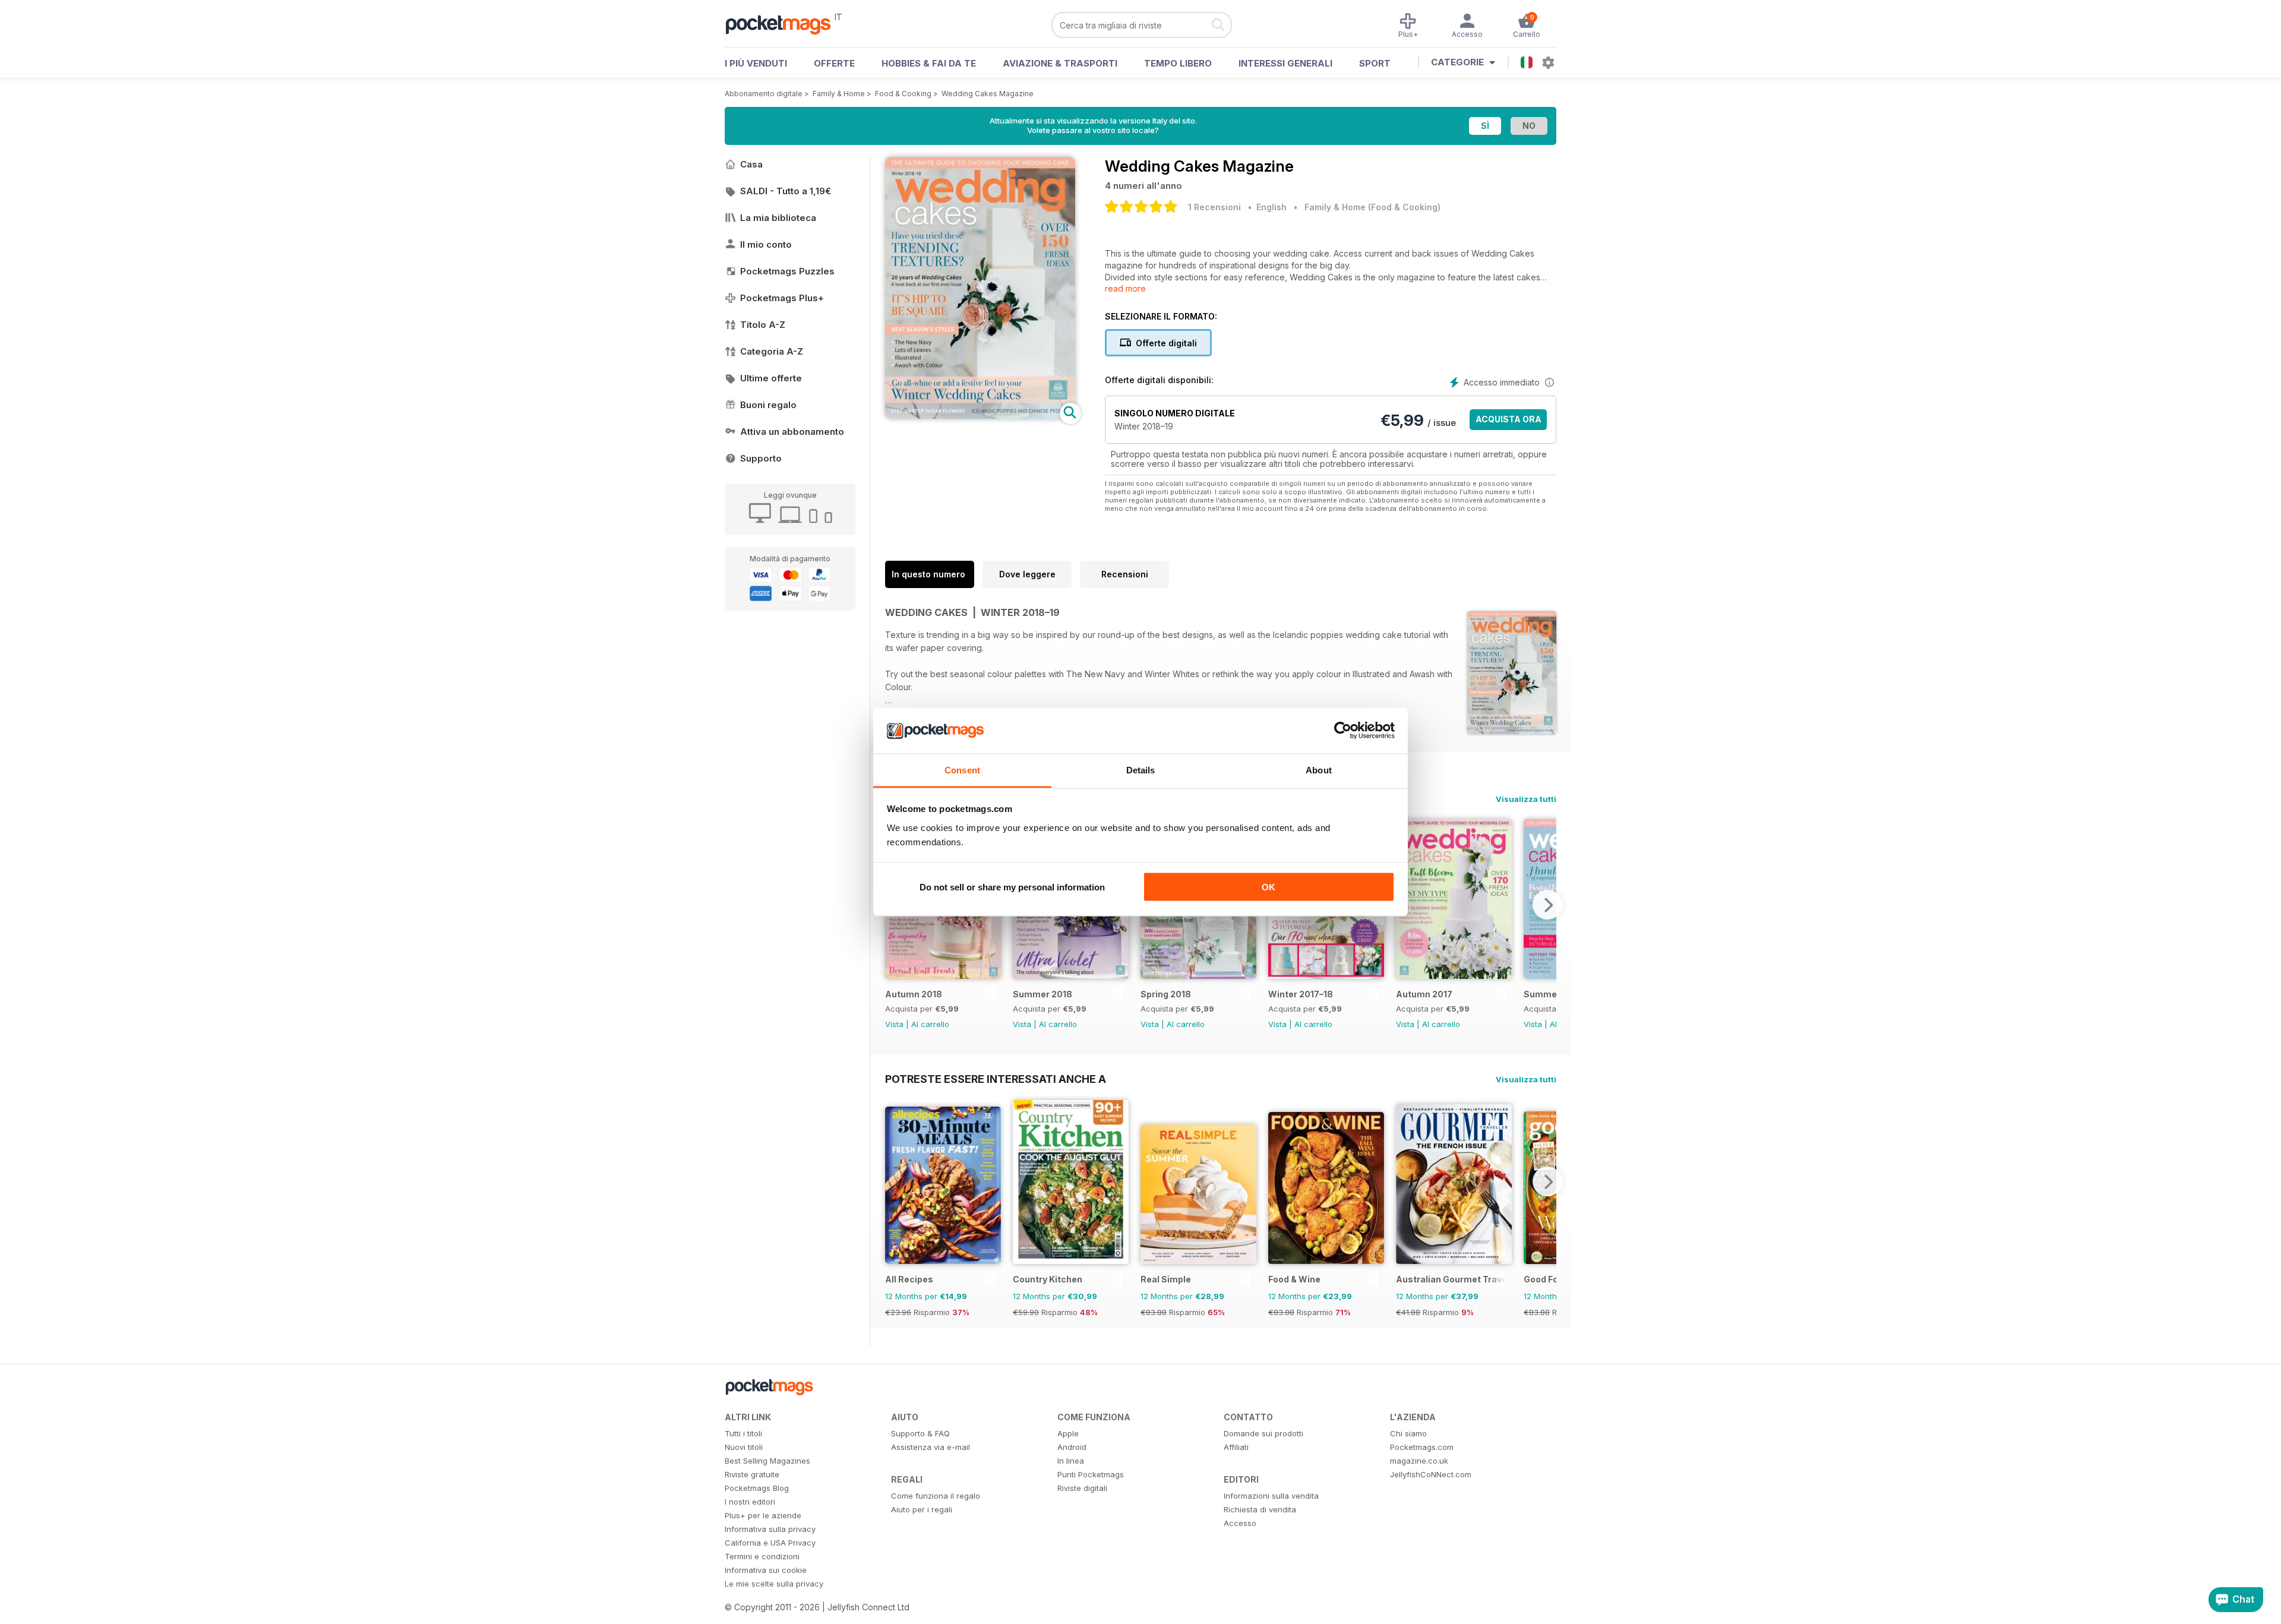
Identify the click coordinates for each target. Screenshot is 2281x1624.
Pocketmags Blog (757, 1488)
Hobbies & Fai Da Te (929, 63)
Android (1072, 1447)
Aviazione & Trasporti (1060, 63)
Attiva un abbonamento (792, 432)
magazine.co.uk (1419, 1461)
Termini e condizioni (762, 1556)
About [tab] (1319, 770)
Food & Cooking (903, 94)
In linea (1071, 1461)
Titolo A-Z (763, 325)
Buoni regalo (768, 405)
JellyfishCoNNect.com (1431, 1474)
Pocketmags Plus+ (782, 298)
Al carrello (930, 1024)
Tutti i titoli (743, 1433)
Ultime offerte (771, 378)
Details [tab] (1141, 770)
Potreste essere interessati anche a (996, 1079)
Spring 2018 (1166, 994)
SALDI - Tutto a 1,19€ (786, 191)
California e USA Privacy (770, 1543)
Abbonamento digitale (764, 94)
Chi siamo (1408, 1433)
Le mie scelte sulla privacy (774, 1584)
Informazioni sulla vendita (1271, 1496)
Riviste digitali (1082, 1488)
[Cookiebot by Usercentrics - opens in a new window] (1343, 731)
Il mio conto (766, 244)
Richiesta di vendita (1260, 1509)
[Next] (1547, 905)
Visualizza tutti (1526, 799)
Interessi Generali (1285, 63)
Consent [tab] (962, 770)
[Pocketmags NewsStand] (784, 24)
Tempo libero (1178, 63)
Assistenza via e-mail (931, 1447)
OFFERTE (834, 63)
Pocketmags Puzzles (787, 271)
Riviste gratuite (752, 1474)
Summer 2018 (1042, 994)
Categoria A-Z (772, 351)
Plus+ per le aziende (763, 1515)
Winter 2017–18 (1301, 994)
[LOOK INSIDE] (980, 416)
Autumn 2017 (1424, 994)
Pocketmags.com (1422, 1447)
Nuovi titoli (744, 1447)
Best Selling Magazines (767, 1461)
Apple (1068, 1433)
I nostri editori (750, 1502)
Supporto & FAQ (920, 1433)
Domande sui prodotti (1263, 1433)
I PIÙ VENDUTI (756, 63)
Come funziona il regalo (936, 1496)
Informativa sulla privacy (770, 1529)
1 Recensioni (1214, 207)
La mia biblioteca (778, 218)
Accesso (1240, 1523)
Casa (751, 164)
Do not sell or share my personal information (1012, 887)
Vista (894, 1024)
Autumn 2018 (914, 994)
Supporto (761, 458)
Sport (1375, 63)
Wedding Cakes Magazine (988, 94)
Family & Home (839, 94)
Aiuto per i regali (922, 1509)
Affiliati (1236, 1447)
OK (1269, 887)
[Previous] (894, 1181)
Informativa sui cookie (766, 1570)
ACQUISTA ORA (1508, 419)
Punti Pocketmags (1091, 1474)
